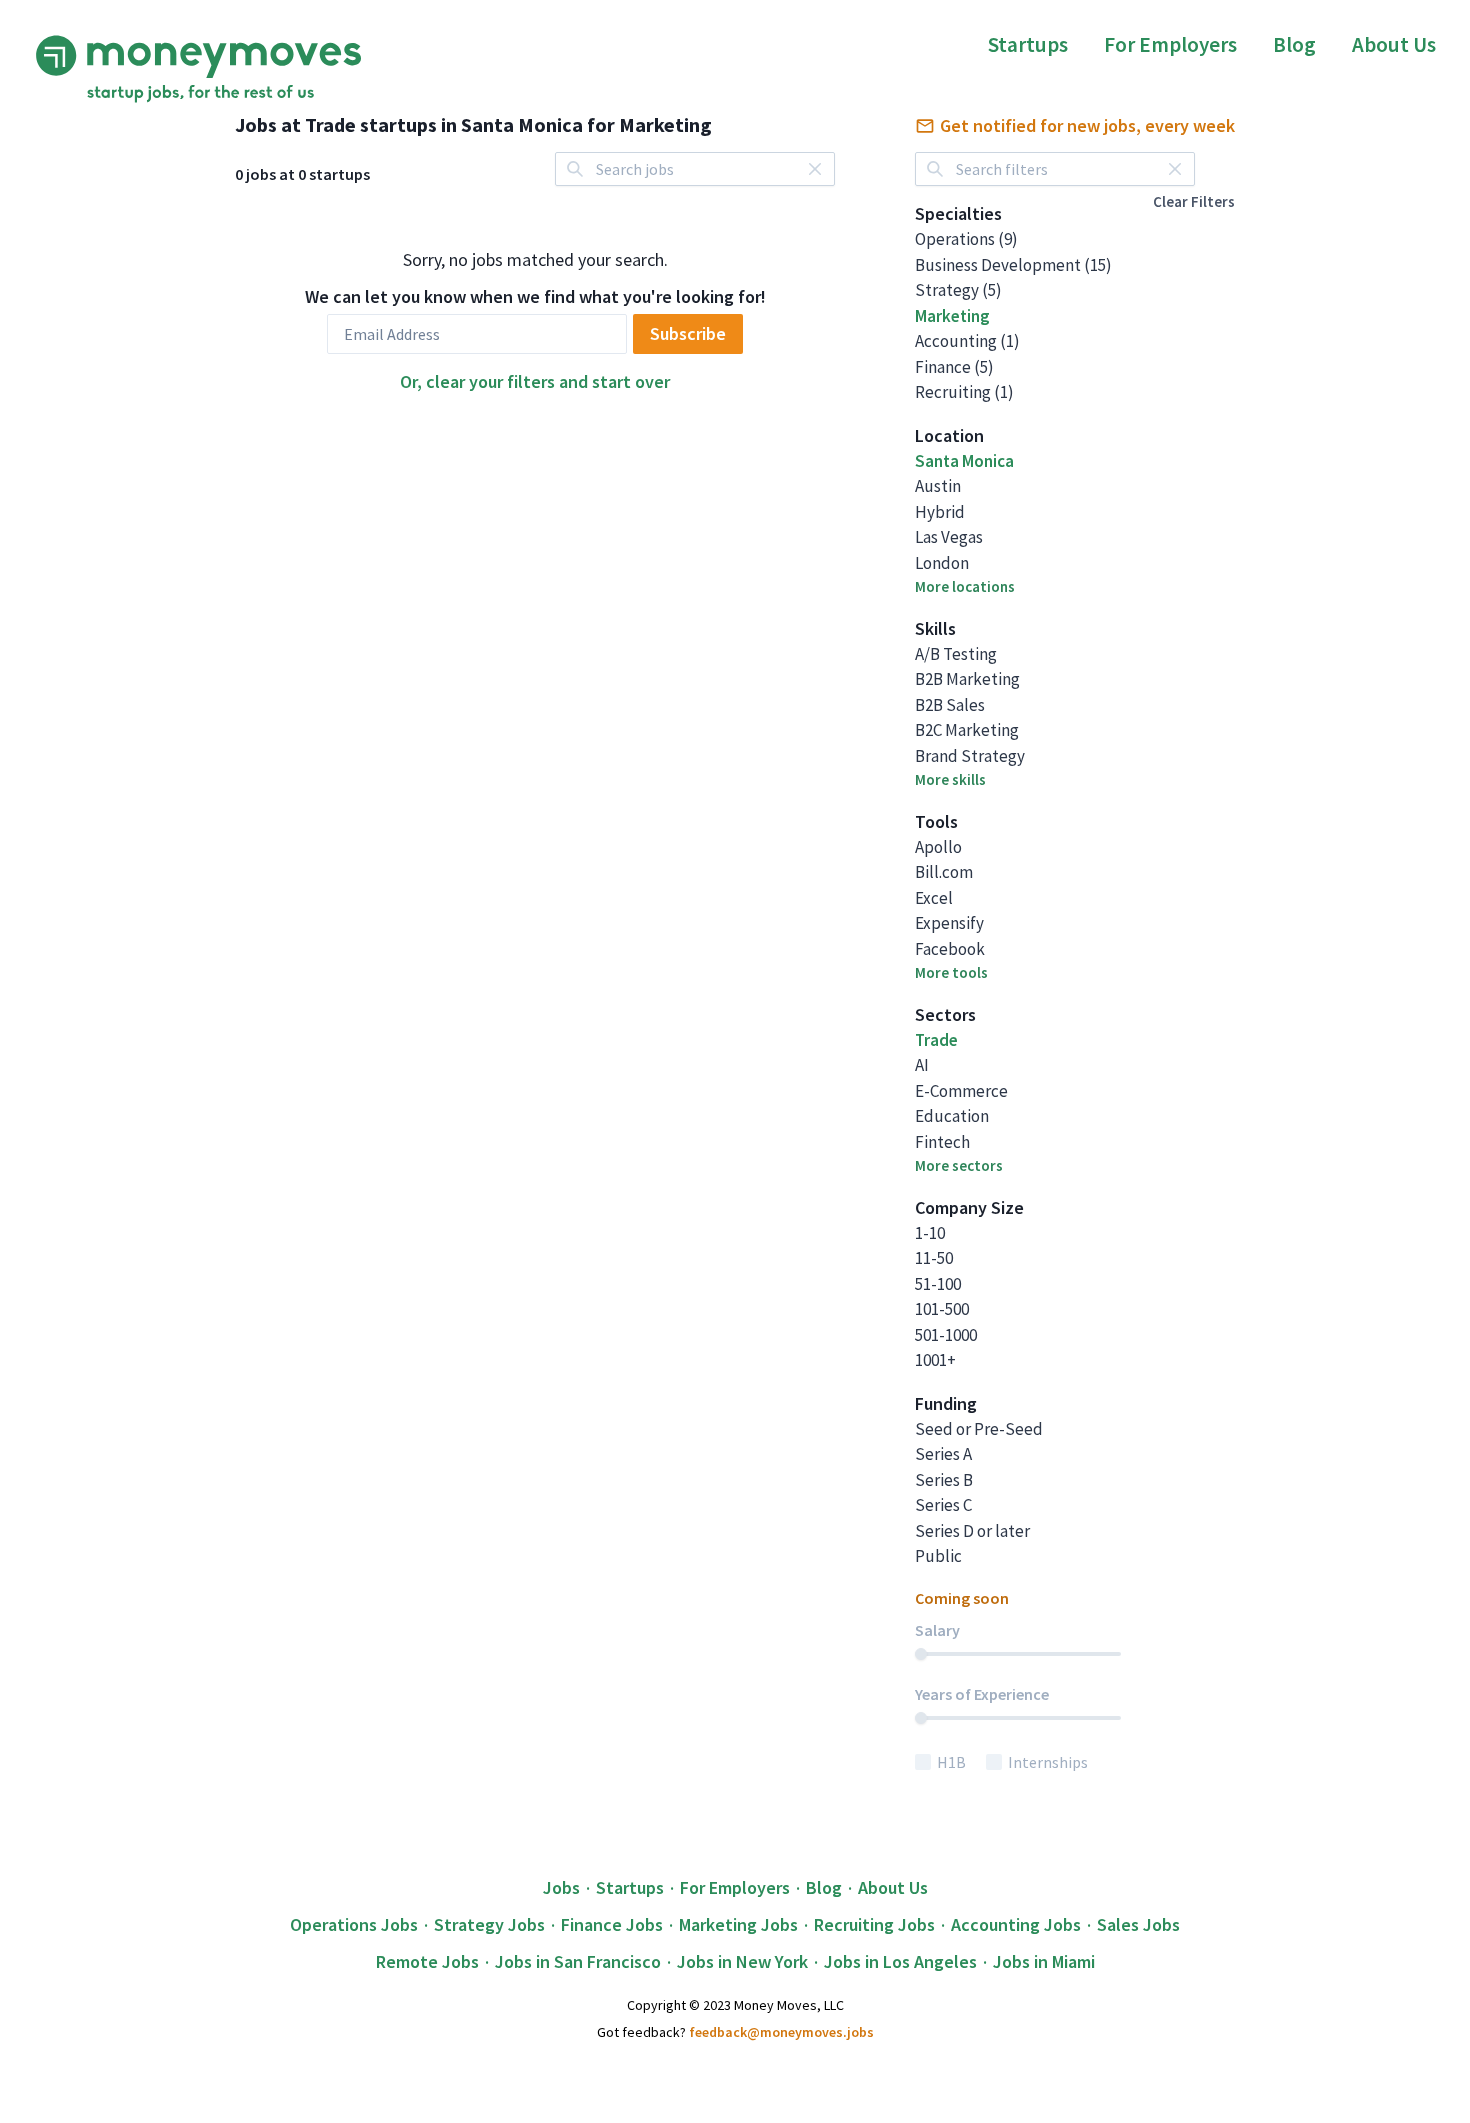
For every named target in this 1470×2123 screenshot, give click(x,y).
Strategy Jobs (489, 1924)
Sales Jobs (1138, 1924)
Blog (1294, 44)
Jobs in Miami (1044, 1961)
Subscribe (688, 333)
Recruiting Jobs (874, 1924)
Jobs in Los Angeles (900, 1961)
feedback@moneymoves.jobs (781, 2032)
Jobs (561, 1887)
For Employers (1170, 44)
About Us (1394, 44)
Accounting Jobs (1016, 1924)
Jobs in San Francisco (578, 1961)
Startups (1028, 44)
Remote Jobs (427, 1961)
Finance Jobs (612, 1924)
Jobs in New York (742, 1961)
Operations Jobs (354, 1924)
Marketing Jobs (738, 1924)
